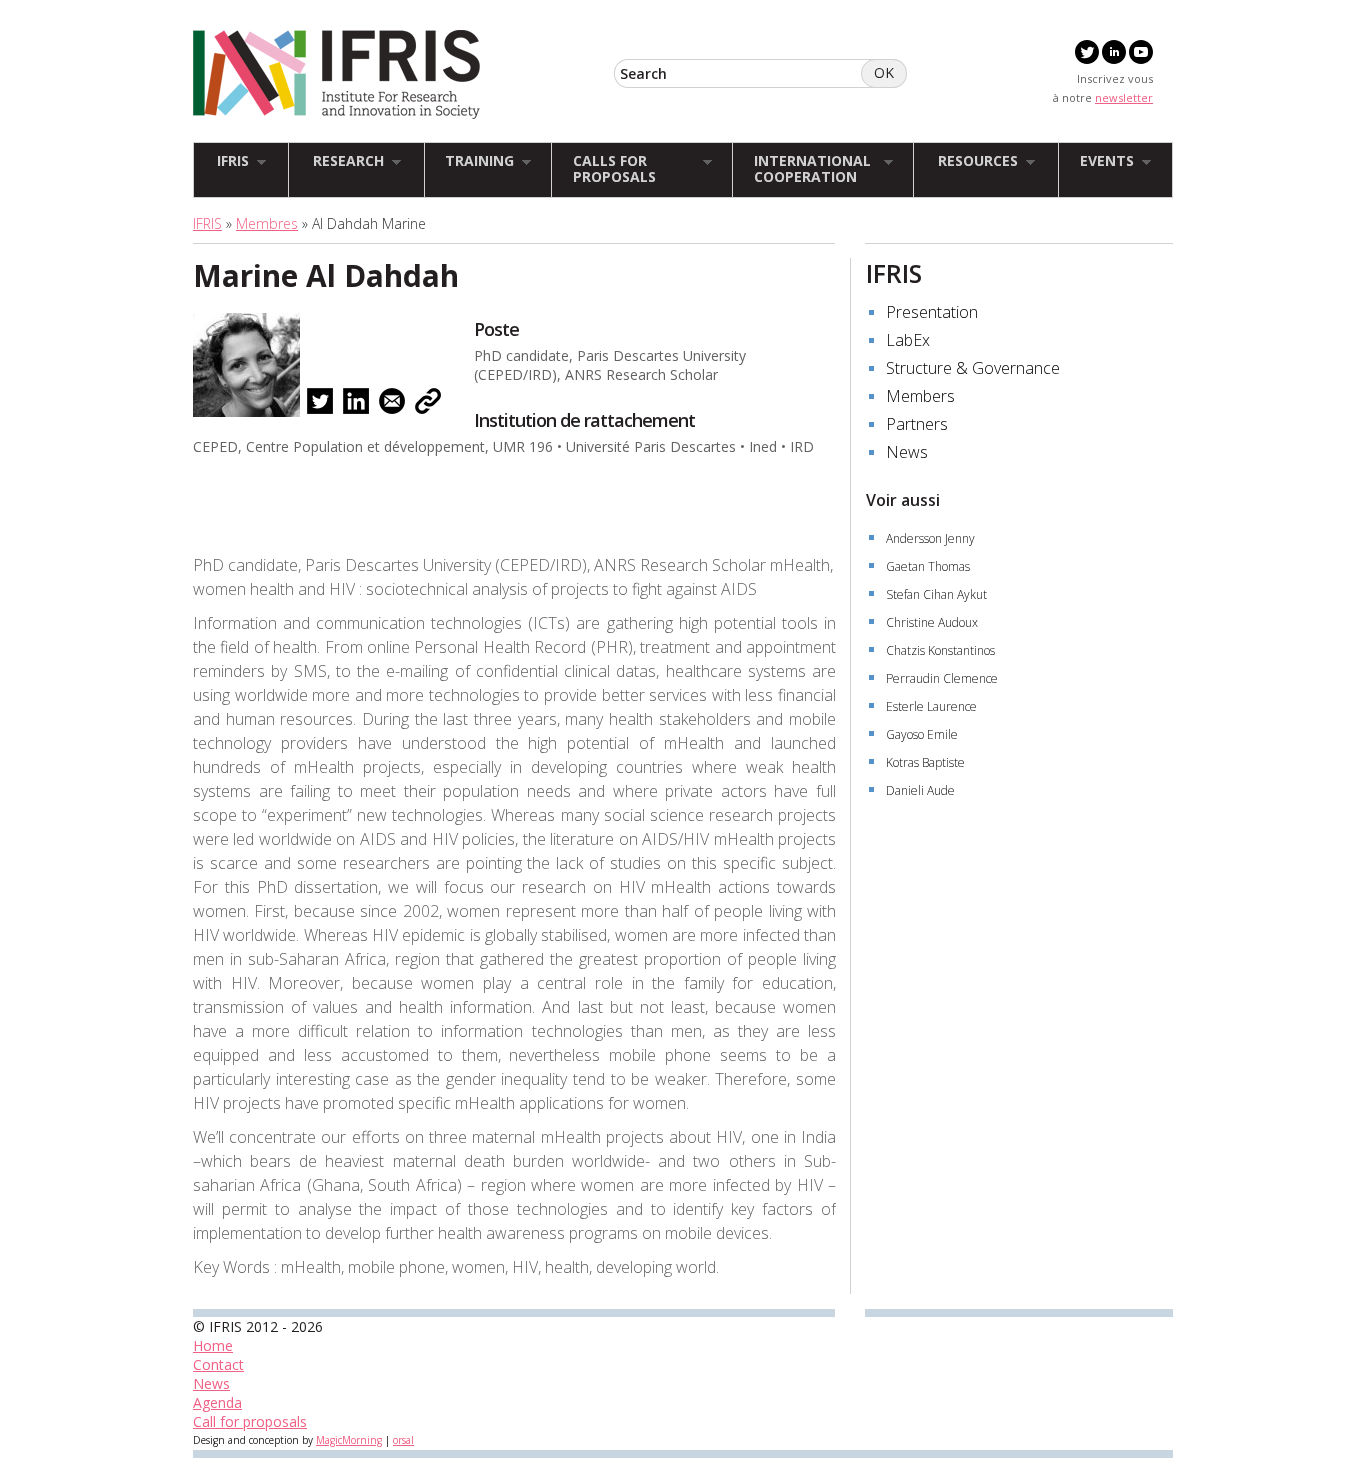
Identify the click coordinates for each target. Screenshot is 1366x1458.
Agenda (217, 1402)
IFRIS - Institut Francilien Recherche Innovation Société (336, 74)
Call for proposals (250, 1421)
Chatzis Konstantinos (940, 650)
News (907, 452)
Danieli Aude (920, 790)
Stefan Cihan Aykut (936, 594)
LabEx (908, 340)
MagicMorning (349, 1440)
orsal (403, 1440)
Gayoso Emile (922, 734)
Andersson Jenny (930, 538)
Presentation (932, 312)
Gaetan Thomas (928, 566)
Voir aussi (903, 500)
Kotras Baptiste (925, 762)
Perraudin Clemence (942, 678)
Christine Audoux (932, 622)
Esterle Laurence (931, 706)
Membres (267, 223)
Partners (917, 424)
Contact (218, 1364)
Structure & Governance (973, 368)
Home (213, 1345)
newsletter (1124, 97)
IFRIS (207, 223)
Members (920, 396)
